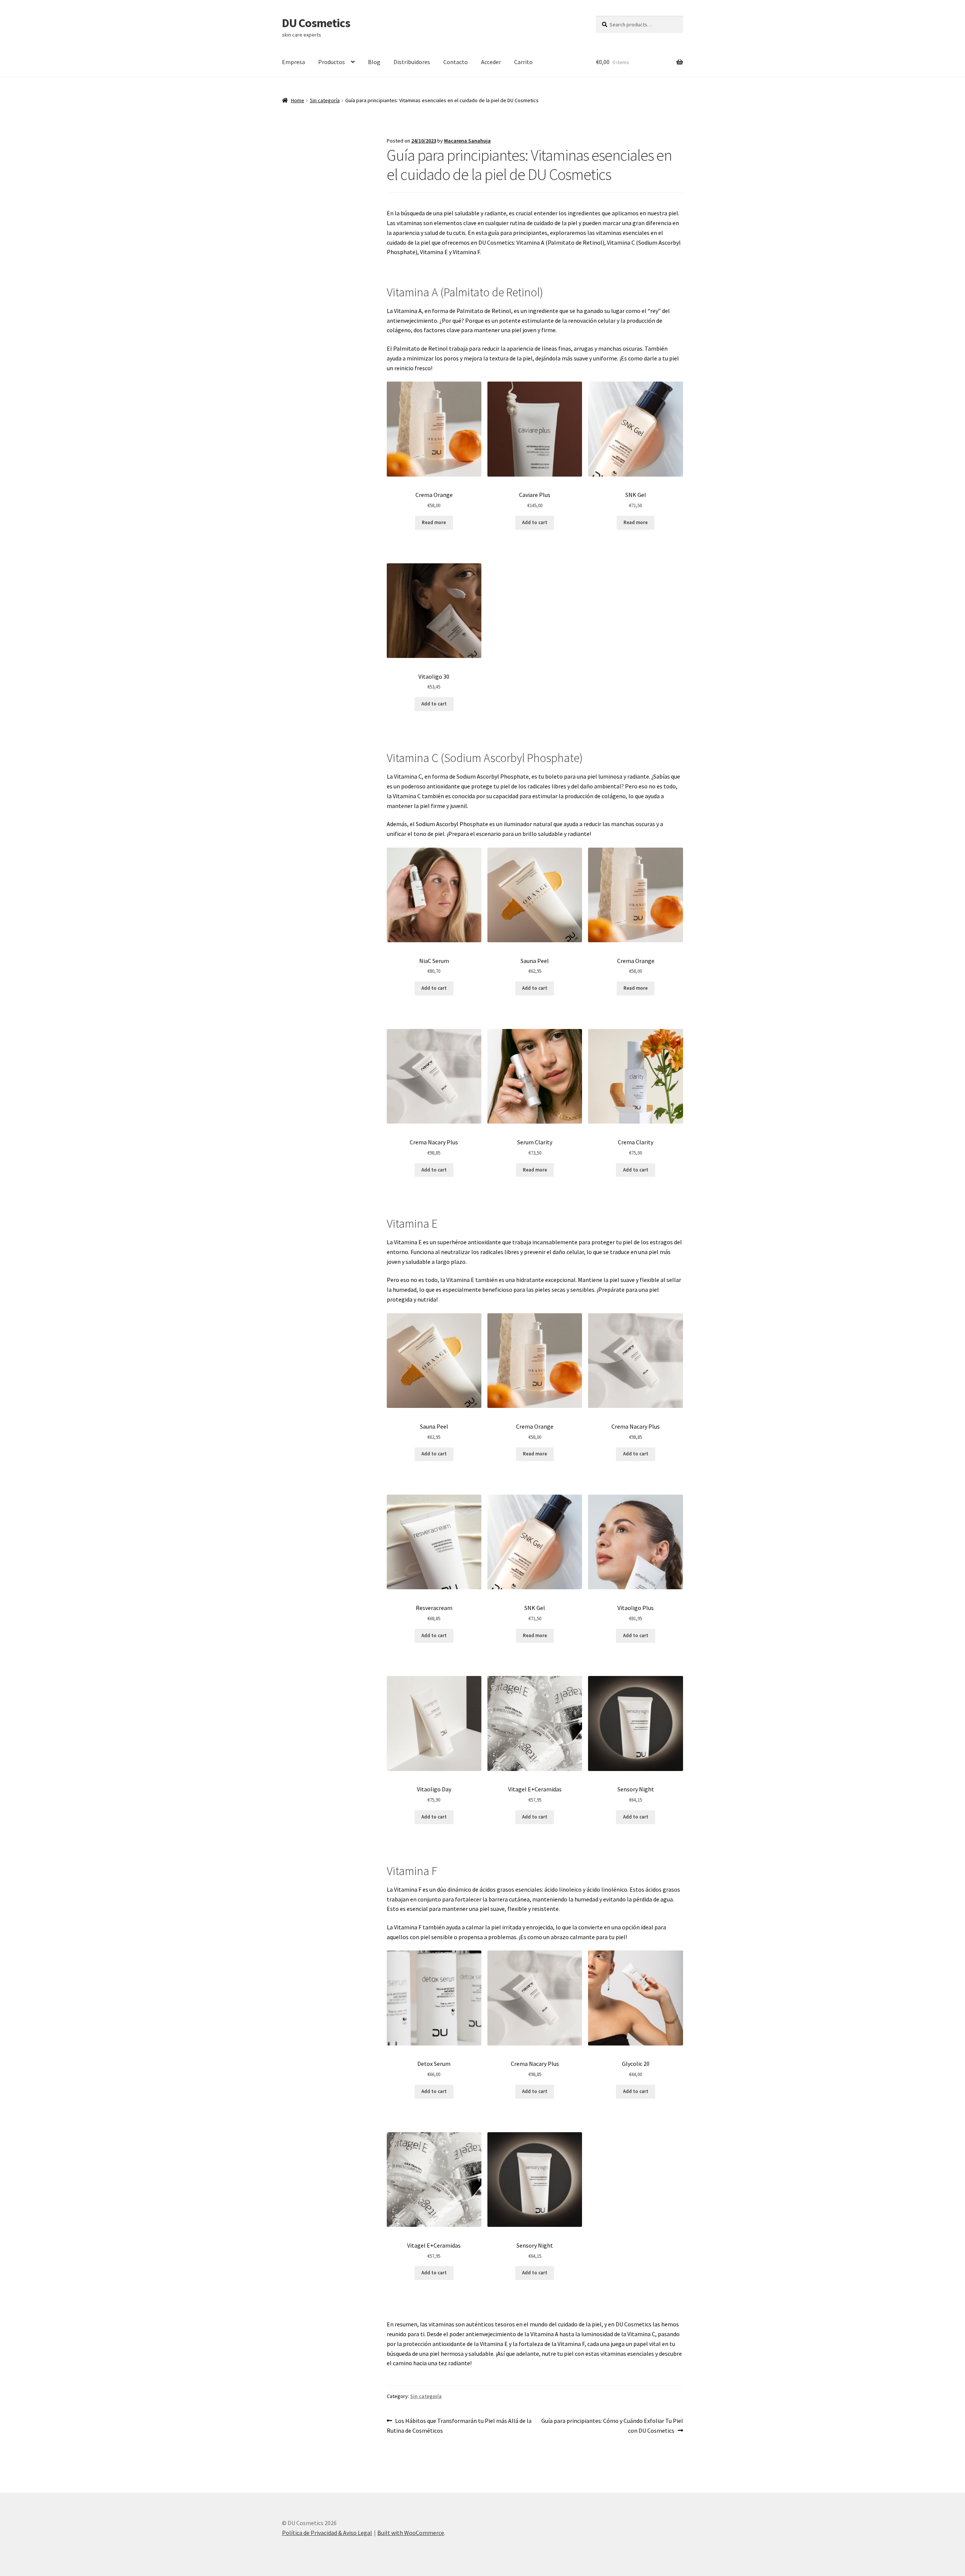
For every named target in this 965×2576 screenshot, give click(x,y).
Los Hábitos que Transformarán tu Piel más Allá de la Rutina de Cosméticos (459, 2425)
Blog (374, 62)
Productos (332, 62)
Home (298, 100)
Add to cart (535, 522)
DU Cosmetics (316, 23)
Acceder (491, 62)
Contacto (456, 62)
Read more (434, 522)
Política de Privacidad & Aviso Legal (327, 2533)
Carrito (523, 62)
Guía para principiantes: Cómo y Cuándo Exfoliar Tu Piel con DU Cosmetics (612, 2425)
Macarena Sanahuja (467, 141)
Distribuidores (412, 62)
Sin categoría (325, 100)
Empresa (293, 62)
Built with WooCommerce (411, 2533)
